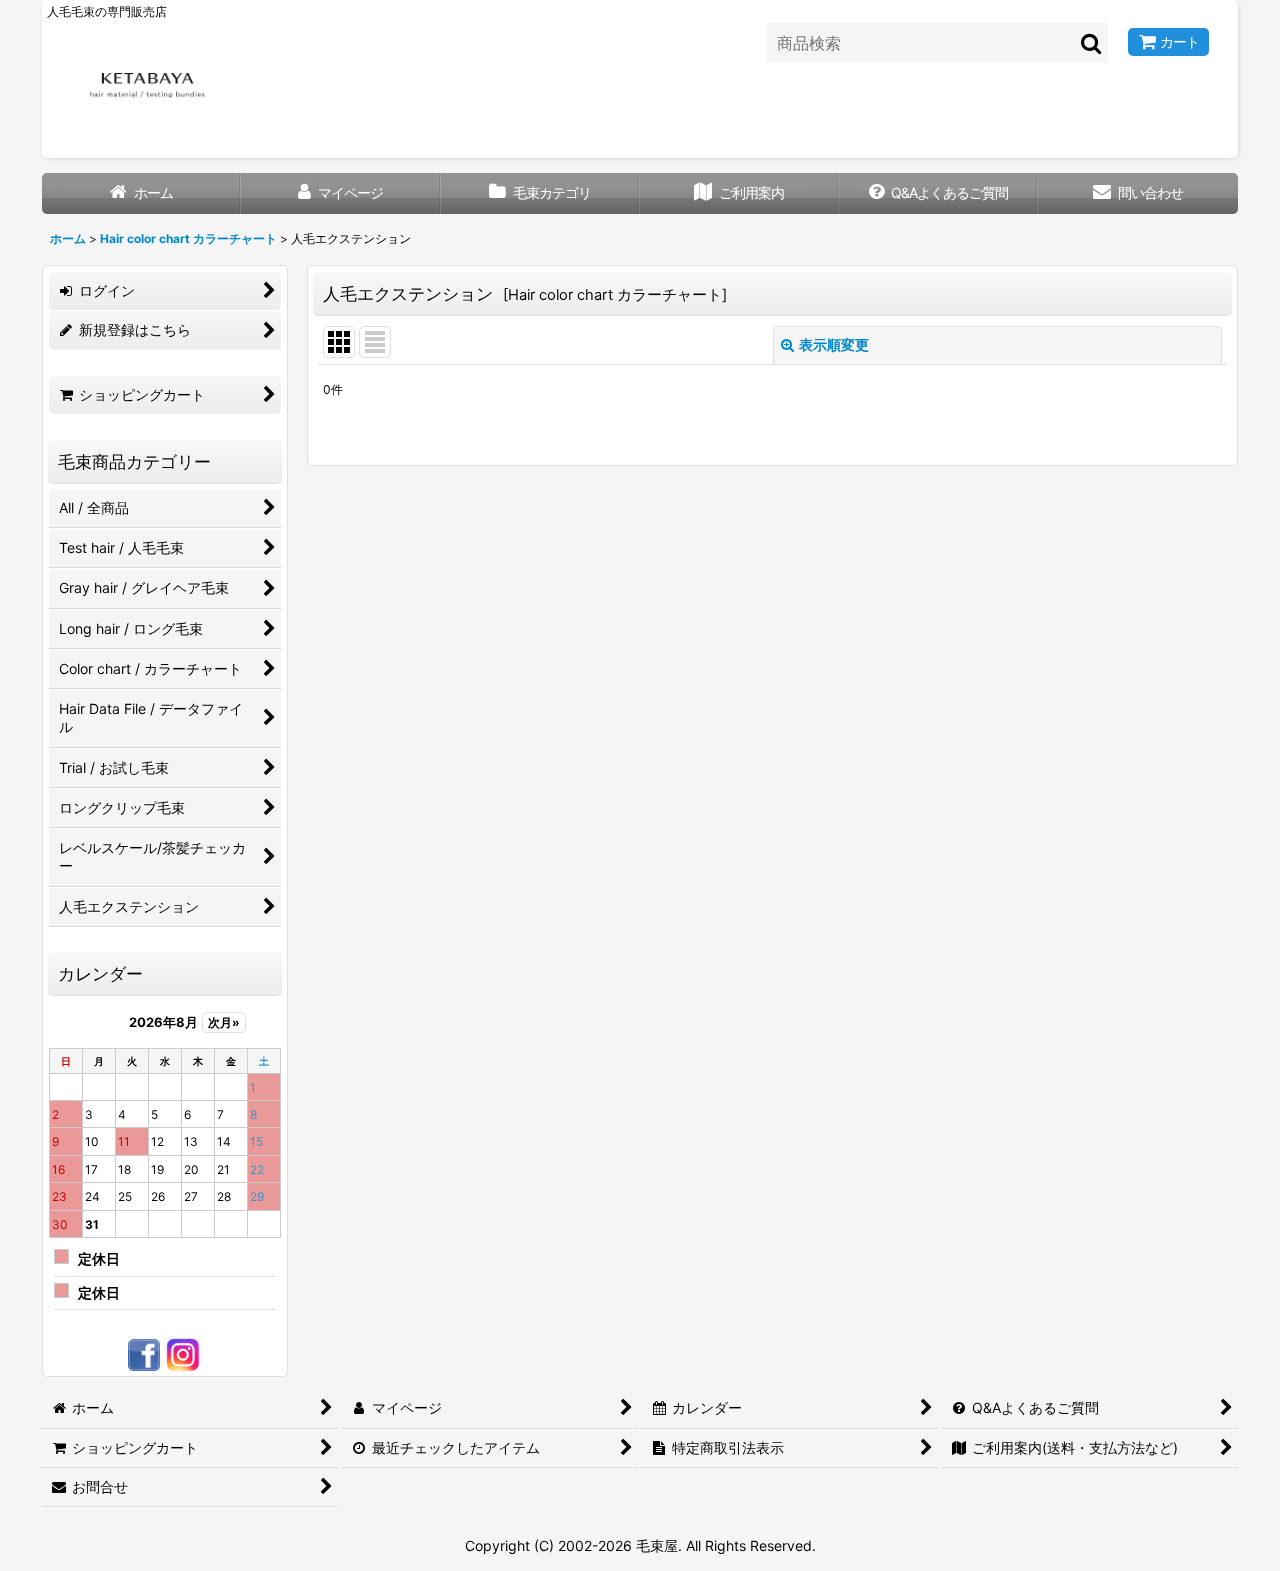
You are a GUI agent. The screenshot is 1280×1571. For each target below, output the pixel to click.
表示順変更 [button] (834, 344)
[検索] (1092, 43)
